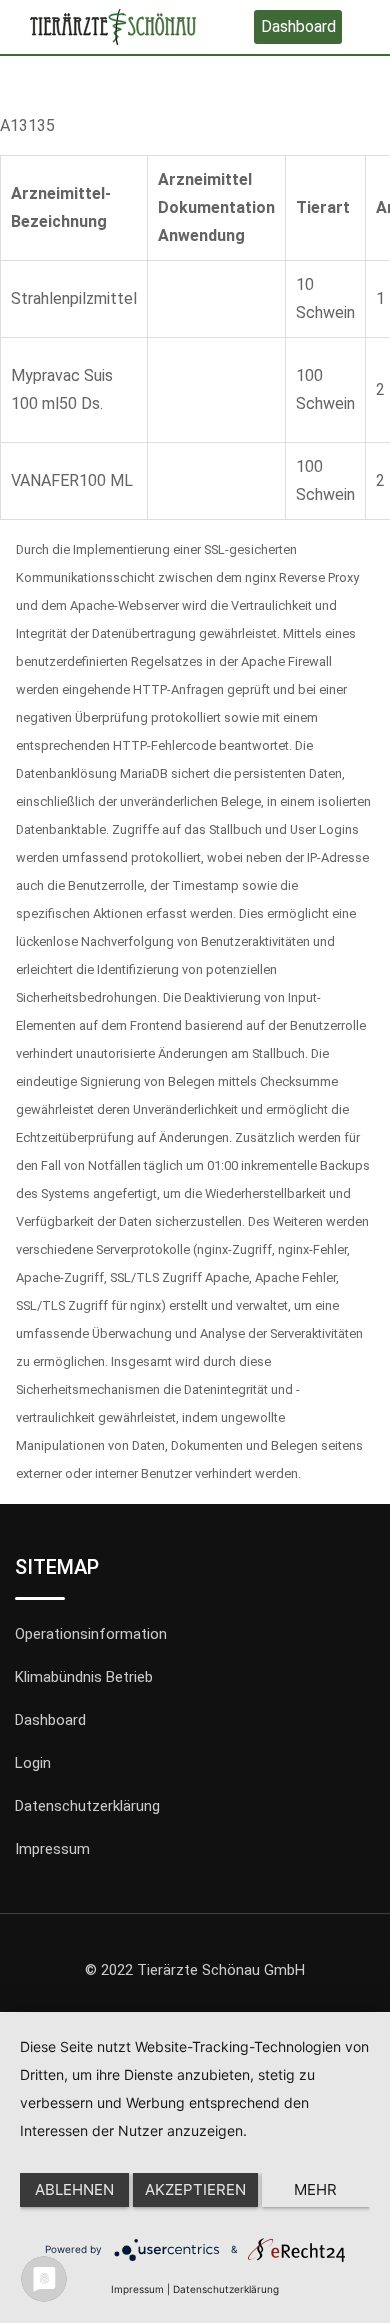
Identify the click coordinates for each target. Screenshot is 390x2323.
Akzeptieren (195, 2189)
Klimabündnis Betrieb (84, 1677)
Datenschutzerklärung (87, 1806)
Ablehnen (74, 2189)
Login (33, 1763)
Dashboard (298, 26)
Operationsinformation (91, 1634)
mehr (315, 2189)
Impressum (52, 1849)
